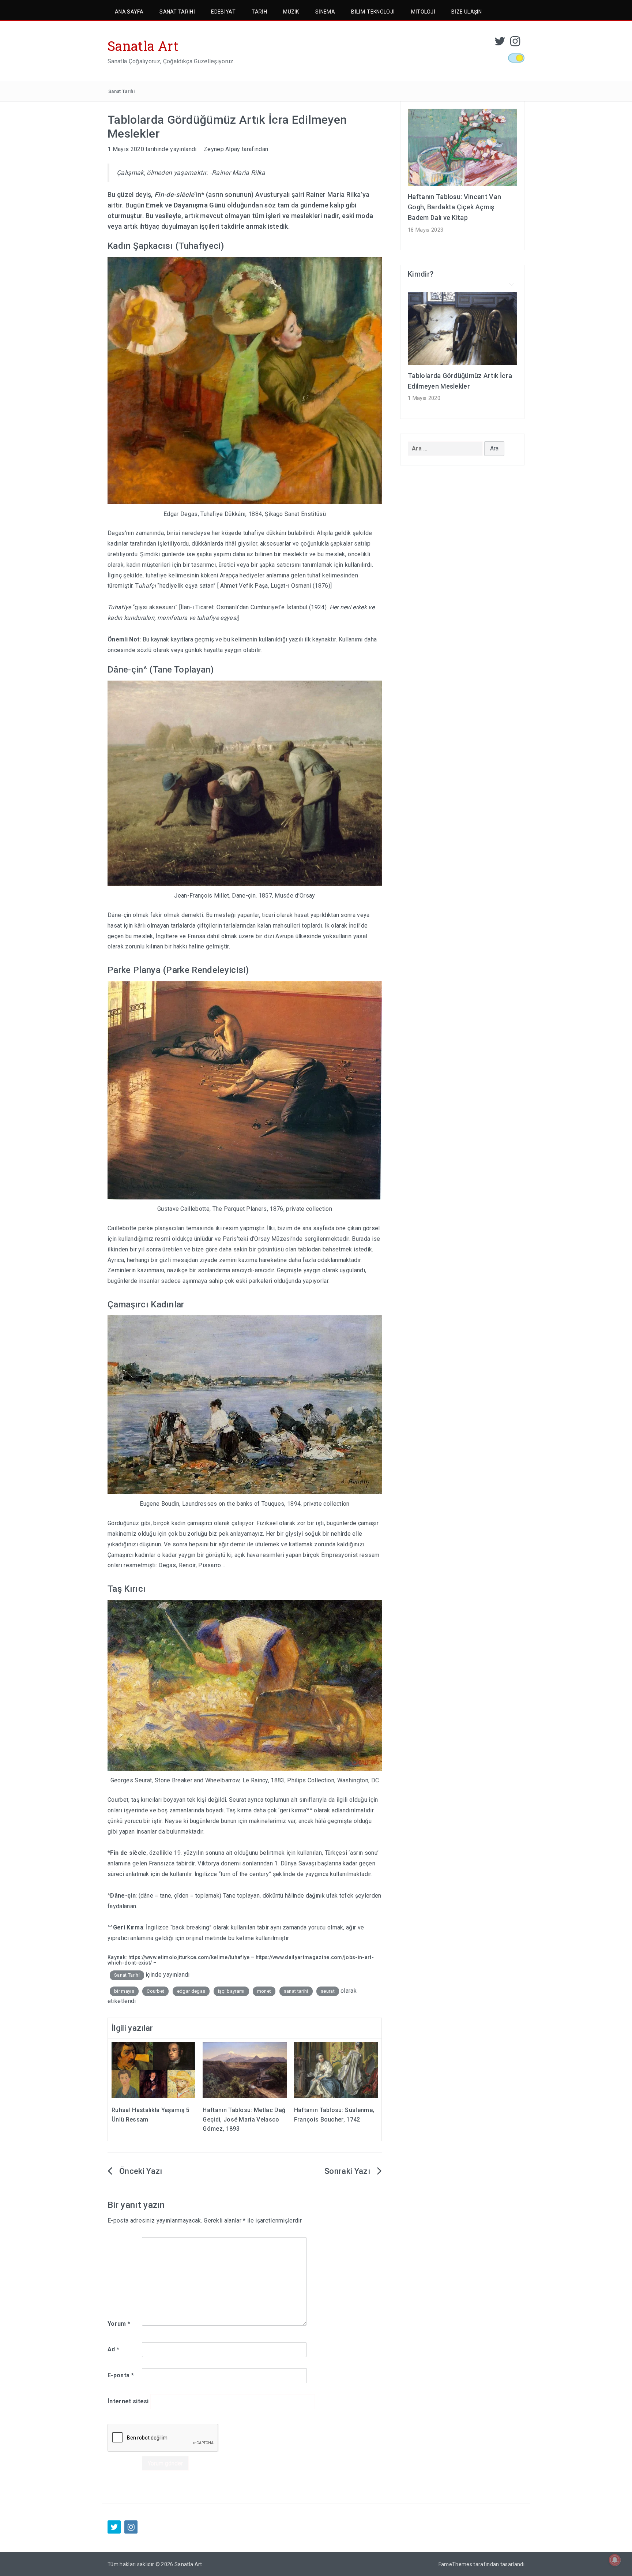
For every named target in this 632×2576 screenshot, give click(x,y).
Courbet (155, 1991)
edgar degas (191, 1991)
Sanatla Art (143, 46)
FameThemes (455, 2564)
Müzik (291, 12)
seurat (328, 1991)
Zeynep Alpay (222, 149)
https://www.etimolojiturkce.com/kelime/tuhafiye (189, 1957)
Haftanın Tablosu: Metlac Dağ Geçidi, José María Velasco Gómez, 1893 (244, 2119)
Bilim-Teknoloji (373, 12)
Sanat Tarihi (177, 12)
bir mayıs (124, 1991)
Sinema (325, 12)
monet (264, 1991)
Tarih (259, 12)
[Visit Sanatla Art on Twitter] (500, 43)
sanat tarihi (296, 1991)
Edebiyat (223, 12)
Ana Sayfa (129, 12)
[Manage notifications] (615, 2560)
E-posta (121, 2375)
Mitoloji (423, 12)
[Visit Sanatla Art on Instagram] (515, 43)
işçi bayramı (231, 1991)
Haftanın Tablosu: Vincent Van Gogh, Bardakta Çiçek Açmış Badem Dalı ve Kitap (454, 207)
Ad (113, 2349)
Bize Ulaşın (467, 12)
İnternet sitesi (128, 2401)
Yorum (119, 2324)
